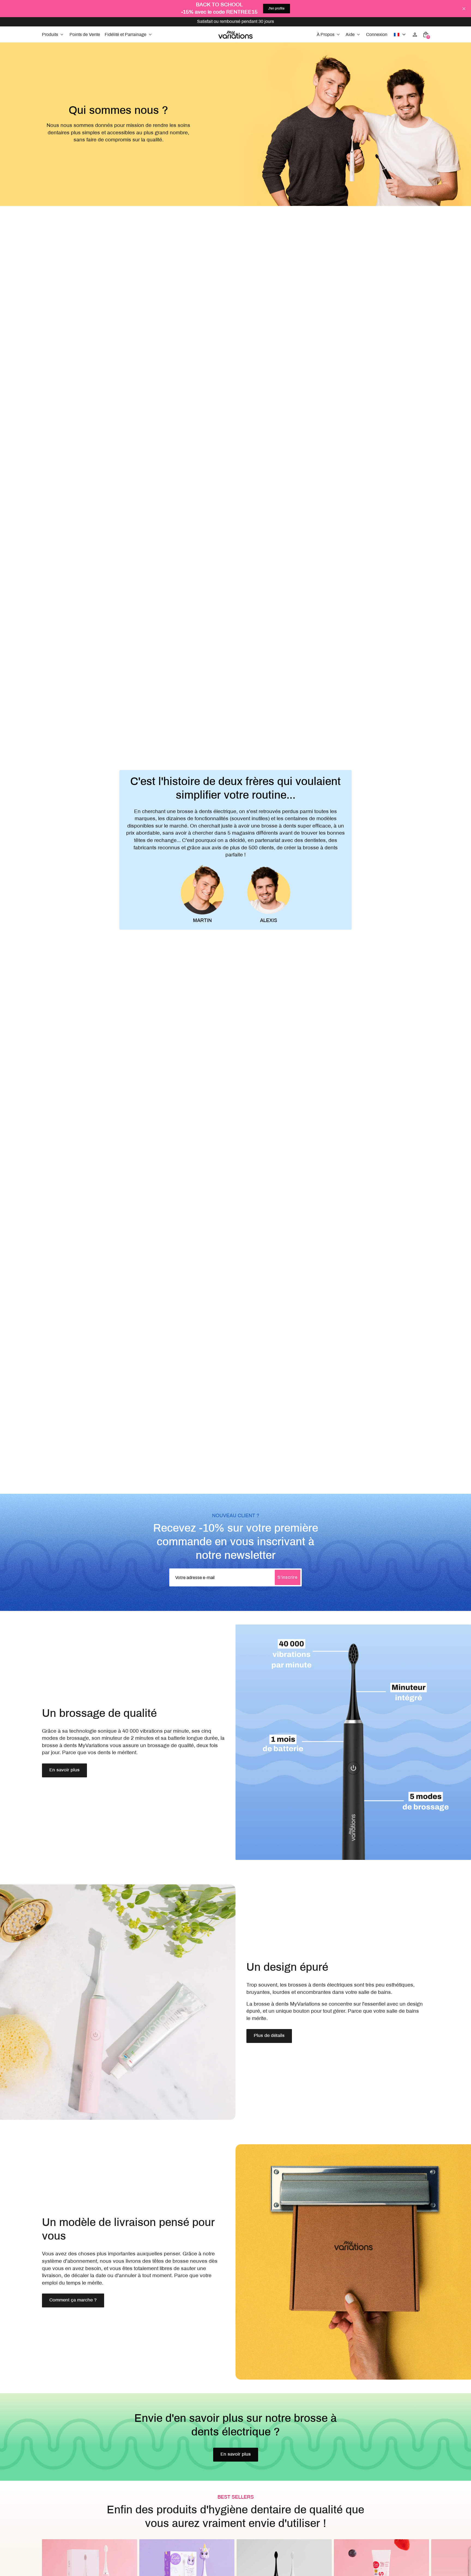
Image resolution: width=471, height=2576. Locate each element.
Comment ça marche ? (73, 2300)
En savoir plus (64, 1770)
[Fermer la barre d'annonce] (464, 9)
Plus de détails (269, 2036)
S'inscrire (288, 1577)
